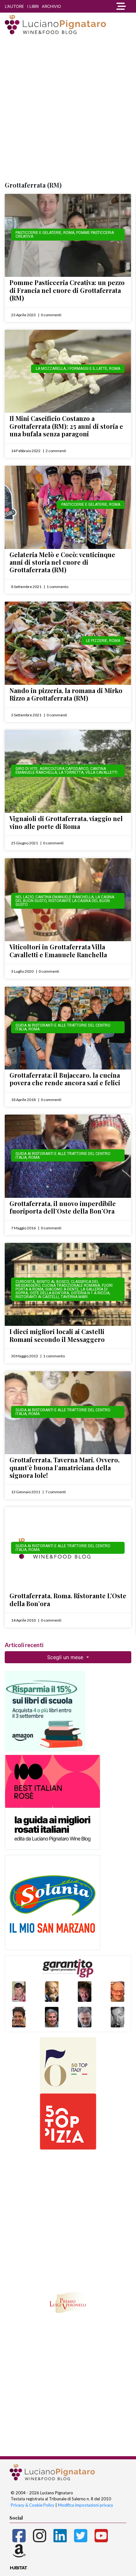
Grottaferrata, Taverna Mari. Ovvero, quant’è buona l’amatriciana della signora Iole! (65, 1467)
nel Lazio (25, 897)
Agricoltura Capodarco (64, 769)
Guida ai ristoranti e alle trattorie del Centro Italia (63, 1027)
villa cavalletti (101, 772)
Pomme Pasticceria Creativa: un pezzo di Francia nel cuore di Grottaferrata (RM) (67, 290)
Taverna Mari (74, 1297)
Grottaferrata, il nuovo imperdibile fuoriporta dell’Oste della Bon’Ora (63, 1207)
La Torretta (71, 772)
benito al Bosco (53, 1282)
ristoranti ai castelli (37, 1297)
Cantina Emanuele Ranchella (65, 897)
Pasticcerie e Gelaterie (38, 233)
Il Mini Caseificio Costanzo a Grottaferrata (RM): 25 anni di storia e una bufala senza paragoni (66, 426)
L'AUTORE (14, 6)
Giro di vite (27, 769)
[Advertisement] (68, 108)
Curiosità (25, 1282)
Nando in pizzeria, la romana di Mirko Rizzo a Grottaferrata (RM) (66, 694)
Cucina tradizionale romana (71, 1285)
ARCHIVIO (51, 6)
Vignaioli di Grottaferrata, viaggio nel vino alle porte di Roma (66, 822)
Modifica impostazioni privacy (86, 2505)
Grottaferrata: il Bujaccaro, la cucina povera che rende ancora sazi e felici (65, 1079)
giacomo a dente (62, 1289)
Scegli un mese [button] (66, 1657)
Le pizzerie (97, 641)
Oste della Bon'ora (49, 1293)
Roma (69, 233)
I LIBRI (33, 6)
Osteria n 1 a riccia (90, 1293)
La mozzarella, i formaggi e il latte (71, 369)
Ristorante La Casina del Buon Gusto (63, 903)
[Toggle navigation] (119, 6)
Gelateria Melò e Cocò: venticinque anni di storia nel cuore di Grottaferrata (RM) (62, 562)
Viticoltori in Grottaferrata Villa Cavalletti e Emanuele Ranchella (58, 950)
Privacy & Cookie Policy (33, 2505)
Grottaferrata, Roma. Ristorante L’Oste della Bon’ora (68, 1599)
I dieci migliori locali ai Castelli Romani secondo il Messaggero (57, 1335)
